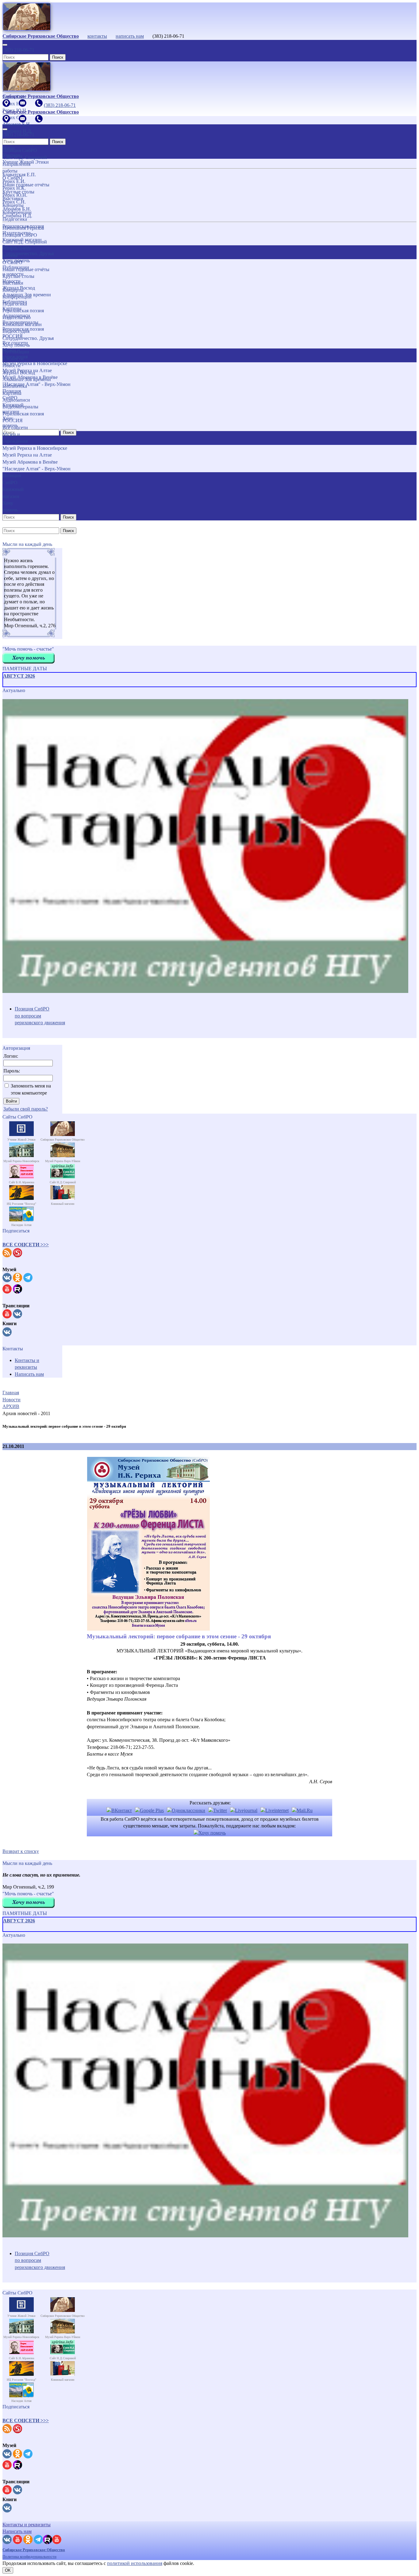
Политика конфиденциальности (29, 2557)
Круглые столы (18, 276)
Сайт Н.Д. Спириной (25, 242)
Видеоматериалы (20, 407)
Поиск (58, 57)
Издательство (17, 317)
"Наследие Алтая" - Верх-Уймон (37, 469)
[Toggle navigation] (5, 45)
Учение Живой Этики (26, 162)
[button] (26, 1245)
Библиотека (15, 386)
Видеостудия (16, 331)
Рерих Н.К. (14, 188)
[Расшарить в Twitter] (218, 1810)
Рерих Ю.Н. (15, 195)
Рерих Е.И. (14, 181)
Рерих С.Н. (14, 202)
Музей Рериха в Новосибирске (35, 448)
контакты (97, 36)
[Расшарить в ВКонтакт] (119, 1810)
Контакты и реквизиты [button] (27, 2525)
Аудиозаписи (16, 400)
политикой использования (135, 2563)
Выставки (13, 283)
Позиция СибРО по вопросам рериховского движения (40, 1016)
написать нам (130, 36)
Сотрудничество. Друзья (28, 338)
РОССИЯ (13, 420)
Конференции (17, 297)
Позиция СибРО (20, 235)
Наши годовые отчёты (26, 269)
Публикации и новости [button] (16, 355)
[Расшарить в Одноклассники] (186, 1810)
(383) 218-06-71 (18, 50)
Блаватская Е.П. (19, 175)
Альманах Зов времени (27, 379)
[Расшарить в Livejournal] (244, 1810)
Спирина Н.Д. (17, 216)
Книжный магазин (22, 324)
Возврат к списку (21, 1851)
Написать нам (29, 1374)
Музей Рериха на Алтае (27, 455)
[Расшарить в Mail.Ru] (302, 1810)
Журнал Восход (19, 373)
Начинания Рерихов (23, 228)
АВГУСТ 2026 (19, 676)
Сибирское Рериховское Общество (34, 2550)
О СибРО (12, 262)
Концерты (13, 290)
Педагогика (15, 304)
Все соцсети (15, 428)
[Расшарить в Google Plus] (149, 1810)
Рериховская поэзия (23, 311)
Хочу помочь (16, 345)
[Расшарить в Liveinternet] (275, 1810)
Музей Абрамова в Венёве (30, 462)
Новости (12, 366)
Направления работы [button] (16, 252)
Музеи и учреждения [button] (15, 438)
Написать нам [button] (17, 2531)
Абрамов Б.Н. (17, 209)
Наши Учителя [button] (11, 152)
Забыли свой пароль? (26, 1109)
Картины (12, 393)
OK (8, 2570)
